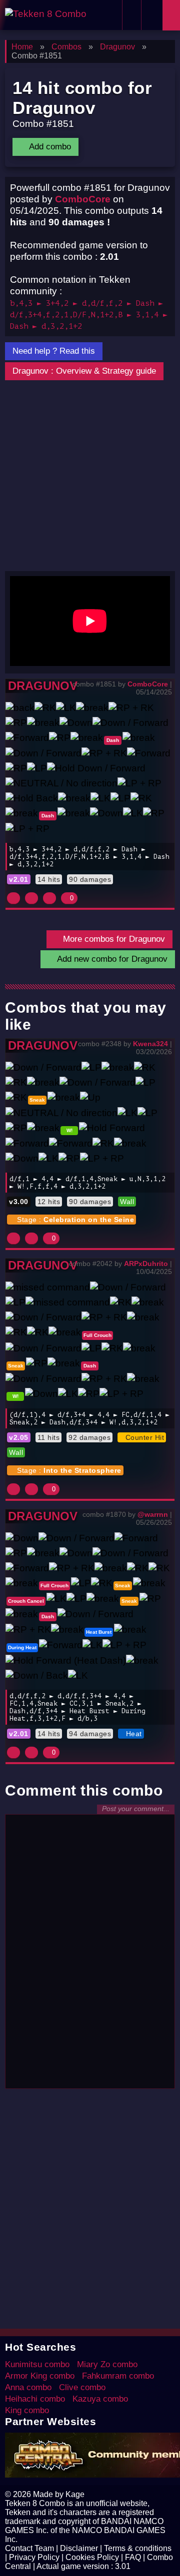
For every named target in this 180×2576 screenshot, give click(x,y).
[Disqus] (90, 1956)
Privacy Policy (34, 2557)
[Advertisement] (90, 476)
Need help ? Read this (54, 351)
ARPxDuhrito (146, 1264)
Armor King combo (40, 2376)
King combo (27, 2410)
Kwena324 (150, 1044)
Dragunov (43, 686)
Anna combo (28, 2387)
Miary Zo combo (107, 2364)
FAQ (133, 2557)
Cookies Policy (92, 2557)
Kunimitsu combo (37, 2364)
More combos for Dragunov (113, 939)
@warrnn (153, 1514)
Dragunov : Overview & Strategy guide (84, 371)
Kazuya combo (100, 2399)
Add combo (49, 147)
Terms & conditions (138, 2548)
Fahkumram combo (118, 2376)
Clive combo (82, 2387)
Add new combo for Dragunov (111, 959)
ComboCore (83, 199)
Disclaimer (79, 2548)
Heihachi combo (35, 2399)
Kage (75, 2494)
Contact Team (29, 2548)
